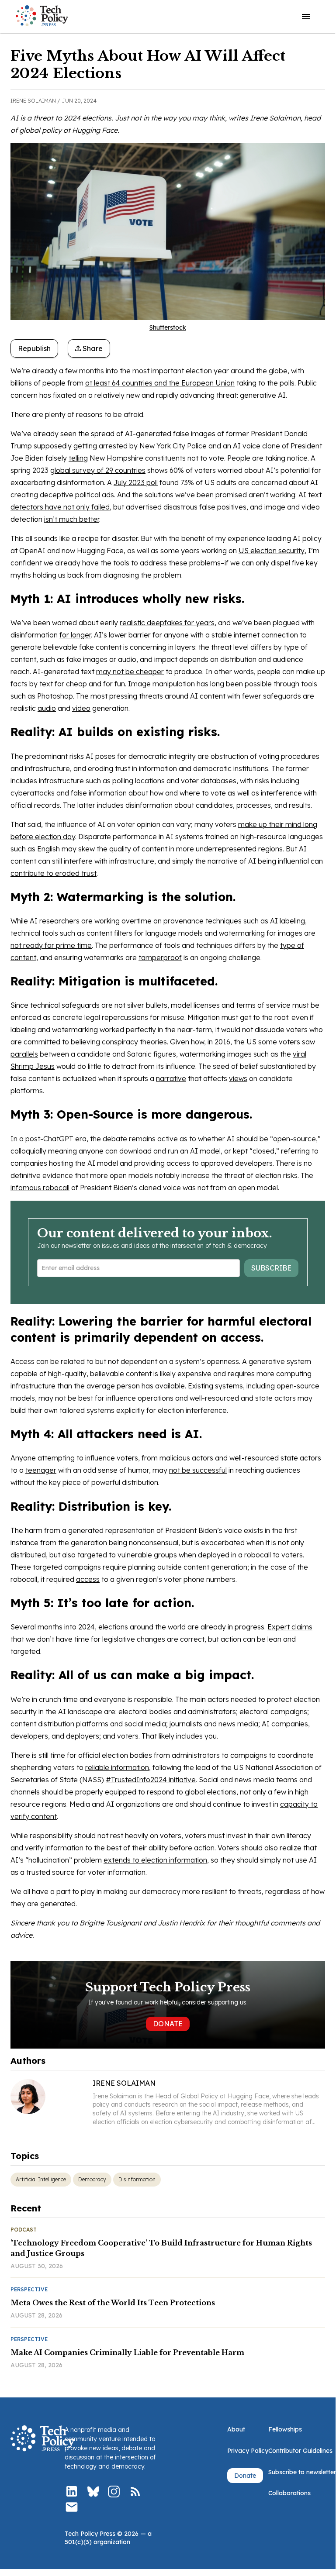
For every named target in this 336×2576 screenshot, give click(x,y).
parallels (24, 1054)
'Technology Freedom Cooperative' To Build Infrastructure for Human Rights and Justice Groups (161, 2248)
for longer (75, 635)
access (88, 1579)
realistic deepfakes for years (167, 623)
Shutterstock (168, 327)
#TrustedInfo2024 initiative (151, 1780)
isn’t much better (72, 519)
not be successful (198, 1470)
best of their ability (137, 1848)
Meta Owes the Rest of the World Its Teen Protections (113, 2303)
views (238, 1078)
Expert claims (290, 1627)
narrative (171, 1078)
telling (78, 458)
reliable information (117, 1767)
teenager (41, 1470)
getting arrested (100, 446)
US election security (272, 551)
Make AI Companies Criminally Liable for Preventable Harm (127, 2352)
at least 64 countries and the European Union (160, 383)
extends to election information (155, 1860)
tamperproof (160, 957)
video (81, 708)
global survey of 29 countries (98, 470)
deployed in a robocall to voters (250, 1555)
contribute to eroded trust (54, 873)
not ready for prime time (51, 945)
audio (47, 708)
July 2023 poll (136, 482)
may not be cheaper (130, 672)
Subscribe (271, 1268)
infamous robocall (40, 1188)
